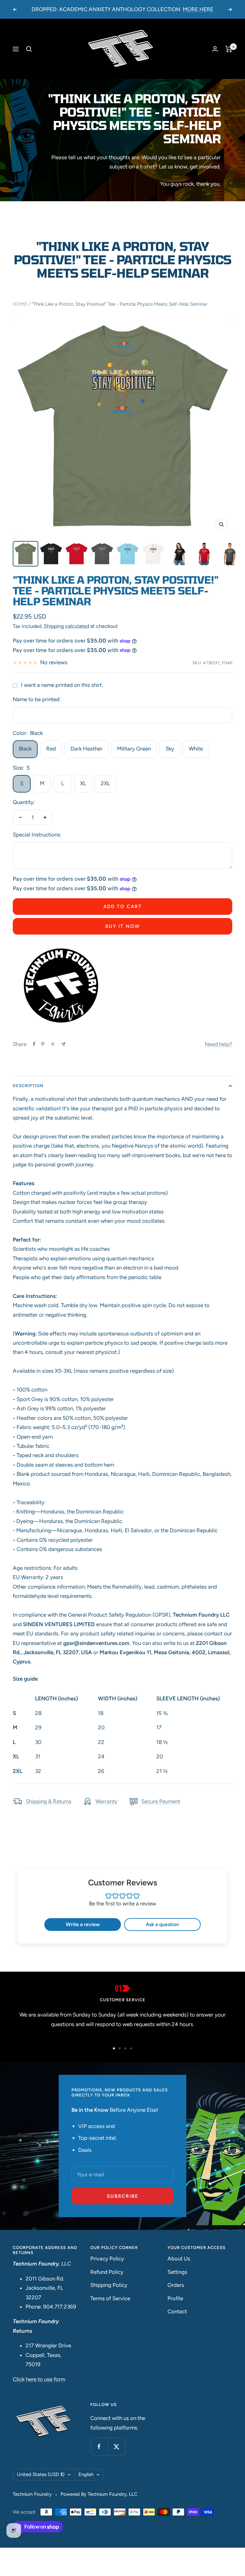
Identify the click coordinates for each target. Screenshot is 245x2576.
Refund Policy (107, 2272)
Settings (177, 2272)
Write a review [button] (83, 1924)
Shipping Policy (109, 2285)
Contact (177, 2311)
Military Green (134, 749)
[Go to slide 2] (120, 2048)
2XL (105, 783)
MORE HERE (198, 9)
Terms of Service (110, 2298)
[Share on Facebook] (34, 1044)
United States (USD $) (41, 2474)
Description (28, 1086)
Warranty (106, 1801)
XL (83, 783)
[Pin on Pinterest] (43, 1044)
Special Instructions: (37, 835)
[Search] (29, 49)
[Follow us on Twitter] (117, 2447)
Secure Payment (161, 1801)
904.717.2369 (60, 2307)
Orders (176, 2285)
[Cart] (229, 49)
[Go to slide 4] (131, 2048)
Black (25, 749)
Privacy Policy (107, 2259)
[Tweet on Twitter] (53, 1044)
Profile (175, 2298)
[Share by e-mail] (63, 1044)
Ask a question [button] (162, 1924)
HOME (20, 304)
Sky (170, 749)
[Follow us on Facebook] (99, 2447)
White (196, 749)
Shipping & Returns (49, 1801)
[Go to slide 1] (114, 2048)
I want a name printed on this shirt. (62, 685)
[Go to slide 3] (125, 2048)
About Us (179, 2259)
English (86, 2474)
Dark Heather (86, 749)
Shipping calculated (66, 626)
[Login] (215, 49)
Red (51, 749)
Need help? (219, 1044)
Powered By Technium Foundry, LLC (99, 2494)
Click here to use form (39, 2379)
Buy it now (123, 926)
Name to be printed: (37, 699)
